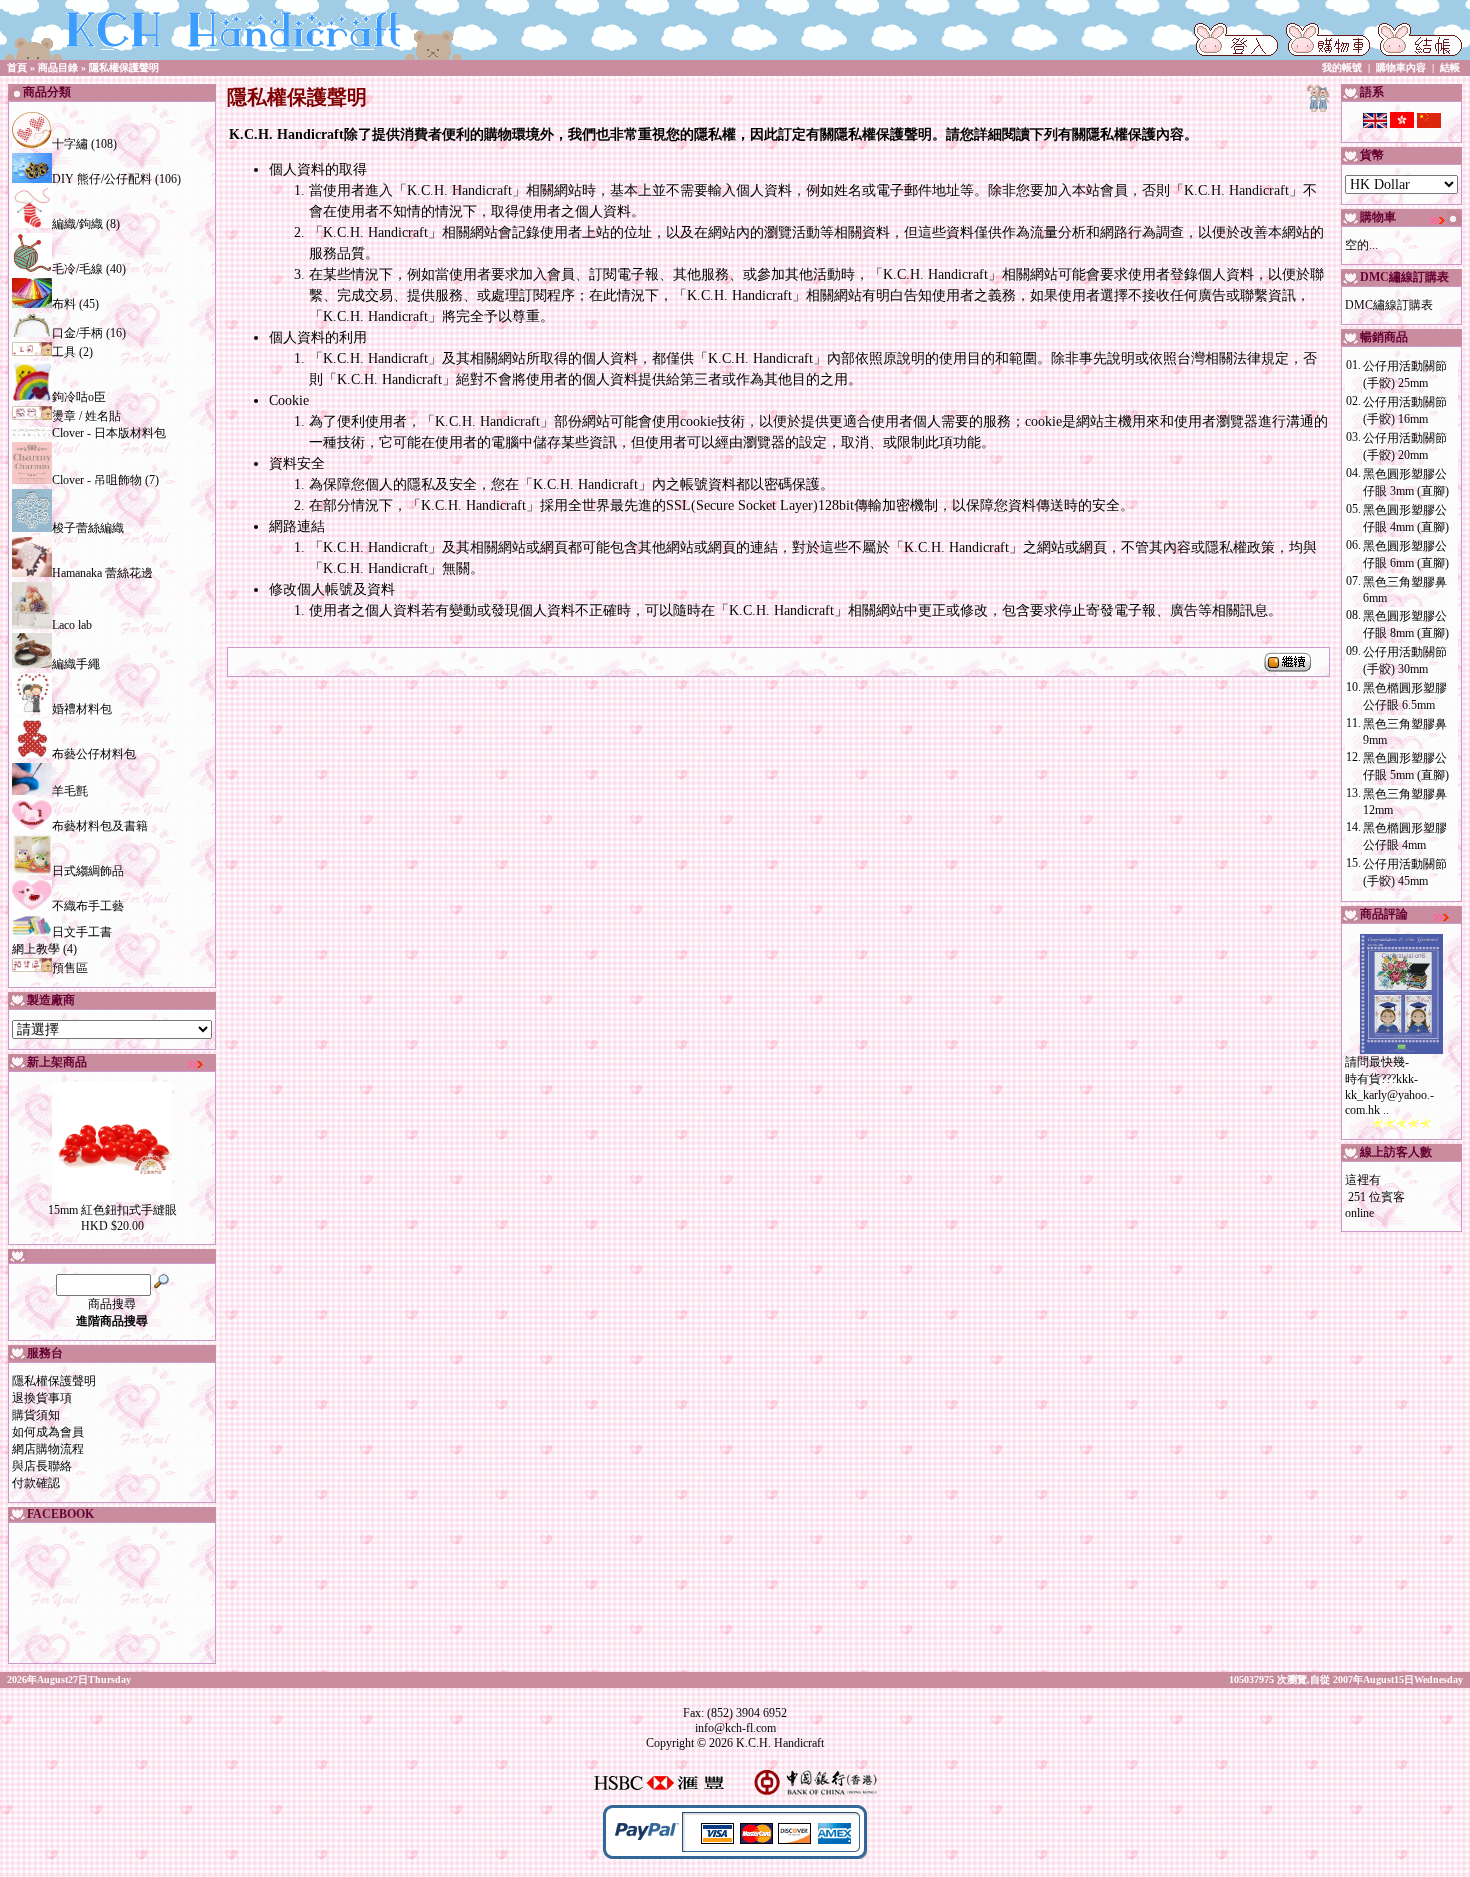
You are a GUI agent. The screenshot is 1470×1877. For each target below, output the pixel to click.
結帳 (1450, 67)
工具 (64, 352)
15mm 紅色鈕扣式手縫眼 (112, 1210)
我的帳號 (1342, 67)
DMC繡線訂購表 (1389, 305)
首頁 (17, 67)
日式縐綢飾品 (88, 871)
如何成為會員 (48, 1432)
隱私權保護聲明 (124, 67)
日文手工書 (82, 932)
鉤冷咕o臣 (79, 397)
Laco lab (72, 625)
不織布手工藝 (88, 906)
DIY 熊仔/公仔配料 (102, 179)
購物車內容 (1401, 67)
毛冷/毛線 (77, 269)
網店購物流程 (48, 1449)
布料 (64, 304)
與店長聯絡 (42, 1466)
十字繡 (70, 144)
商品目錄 (58, 67)
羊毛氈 (70, 791)
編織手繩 (76, 664)
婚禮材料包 (82, 709)
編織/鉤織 (77, 224)
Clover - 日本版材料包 (109, 433)
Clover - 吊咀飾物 (97, 480)
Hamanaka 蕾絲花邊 (102, 573)
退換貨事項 (42, 1398)
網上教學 (36, 949)
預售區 (70, 968)
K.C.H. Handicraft (780, 1743)
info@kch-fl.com (735, 1728)
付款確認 (36, 1483)
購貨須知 (36, 1415)
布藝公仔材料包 (94, 754)
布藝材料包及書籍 (100, 826)
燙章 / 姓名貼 (86, 416)
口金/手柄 (77, 333)
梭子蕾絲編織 (88, 528)
